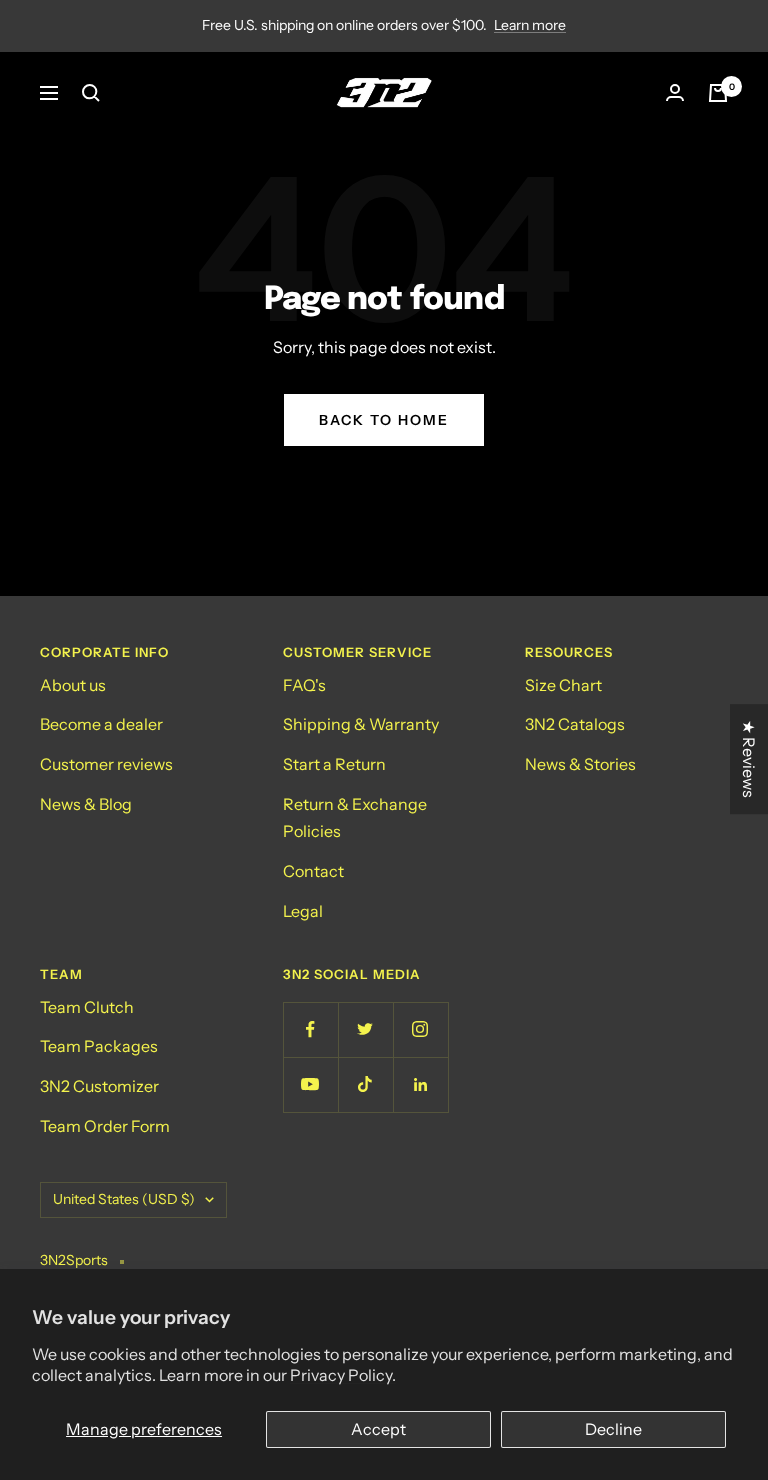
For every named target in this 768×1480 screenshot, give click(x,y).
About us (73, 685)
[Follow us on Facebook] (310, 1029)
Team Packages (99, 1046)
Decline (613, 1429)
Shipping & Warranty (361, 724)
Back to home (384, 420)
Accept (378, 1429)
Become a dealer (101, 724)
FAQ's (304, 685)
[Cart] (718, 93)
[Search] (91, 93)
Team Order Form (105, 1126)
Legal (303, 911)
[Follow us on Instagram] (420, 1029)
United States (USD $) (124, 1199)
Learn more (530, 25)
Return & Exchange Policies (355, 818)
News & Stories (580, 764)
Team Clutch (87, 1007)
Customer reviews (106, 764)
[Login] (675, 92)
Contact (313, 871)
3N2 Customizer (99, 1086)
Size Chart (563, 685)
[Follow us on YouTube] (310, 1084)
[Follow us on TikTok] (365, 1084)
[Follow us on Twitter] (365, 1029)
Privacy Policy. (343, 1375)
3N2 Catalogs (575, 724)
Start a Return (334, 764)
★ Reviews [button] (749, 759)
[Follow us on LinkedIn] (420, 1084)
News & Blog (86, 804)
